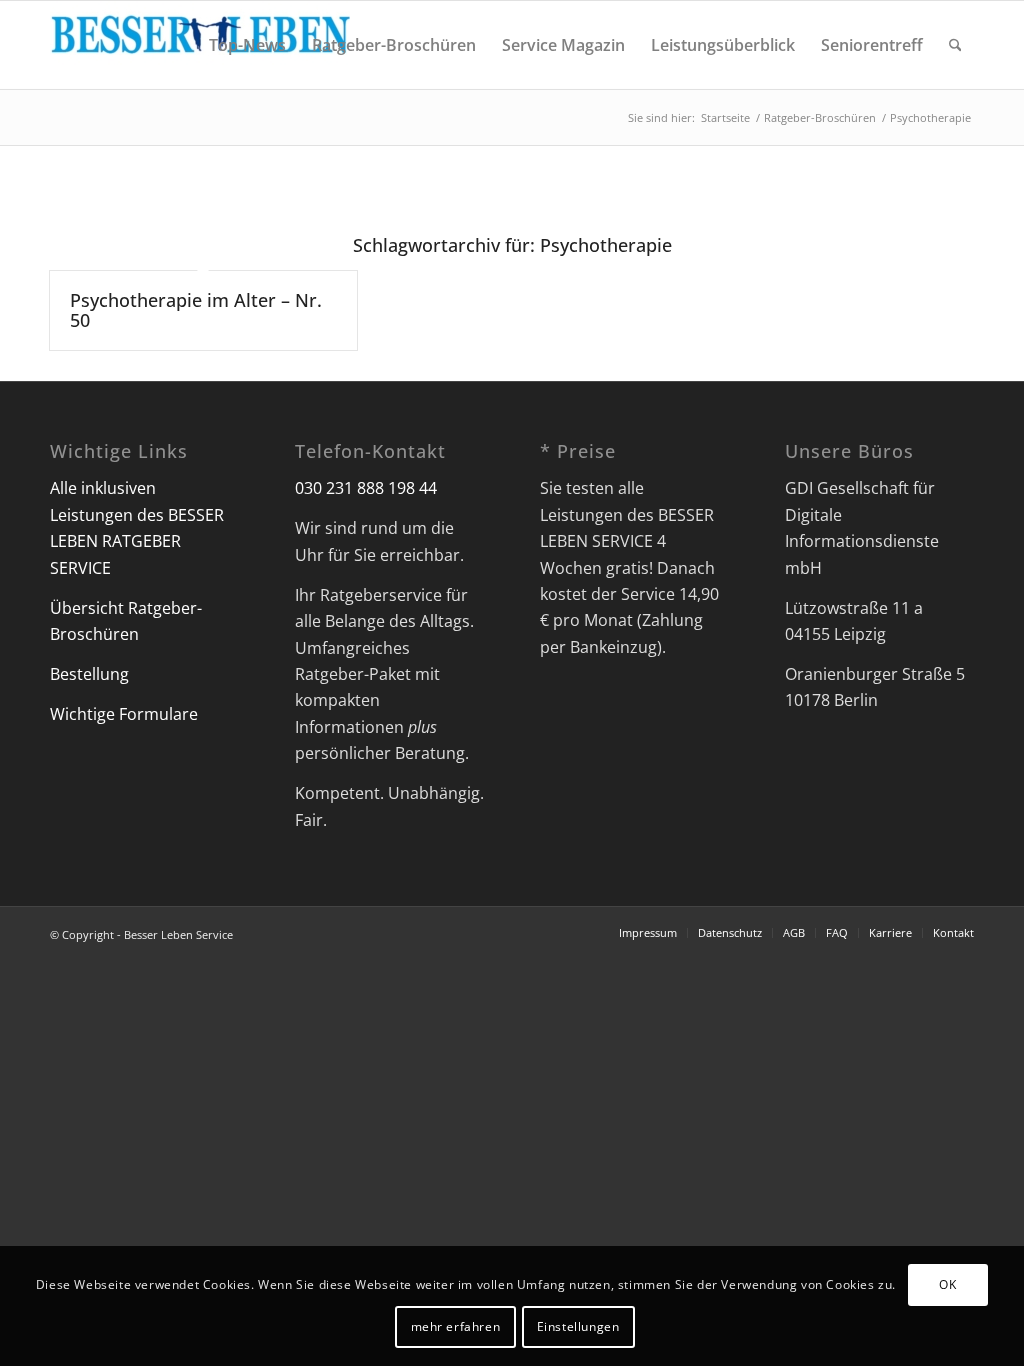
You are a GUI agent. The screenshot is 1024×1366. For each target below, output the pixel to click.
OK (947, 1284)
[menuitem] (247, 45)
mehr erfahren (456, 1326)
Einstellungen (578, 1326)
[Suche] (955, 45)
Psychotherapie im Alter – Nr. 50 (196, 310)
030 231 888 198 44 (366, 488)
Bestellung (89, 674)
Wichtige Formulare (124, 714)
